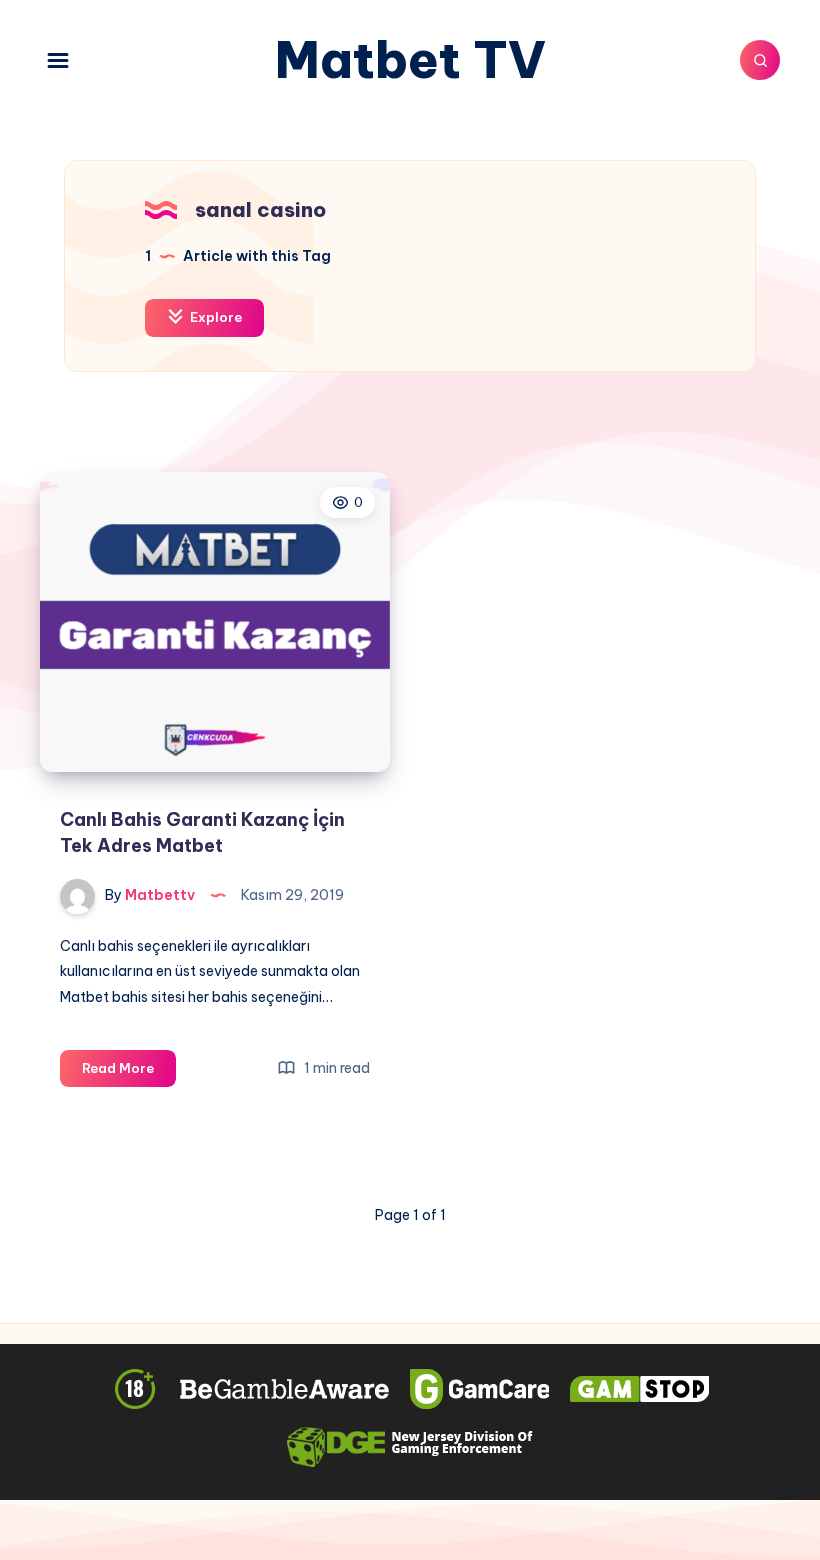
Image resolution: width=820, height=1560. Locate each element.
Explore (214, 317)
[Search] (760, 60)
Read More (129, 1073)
